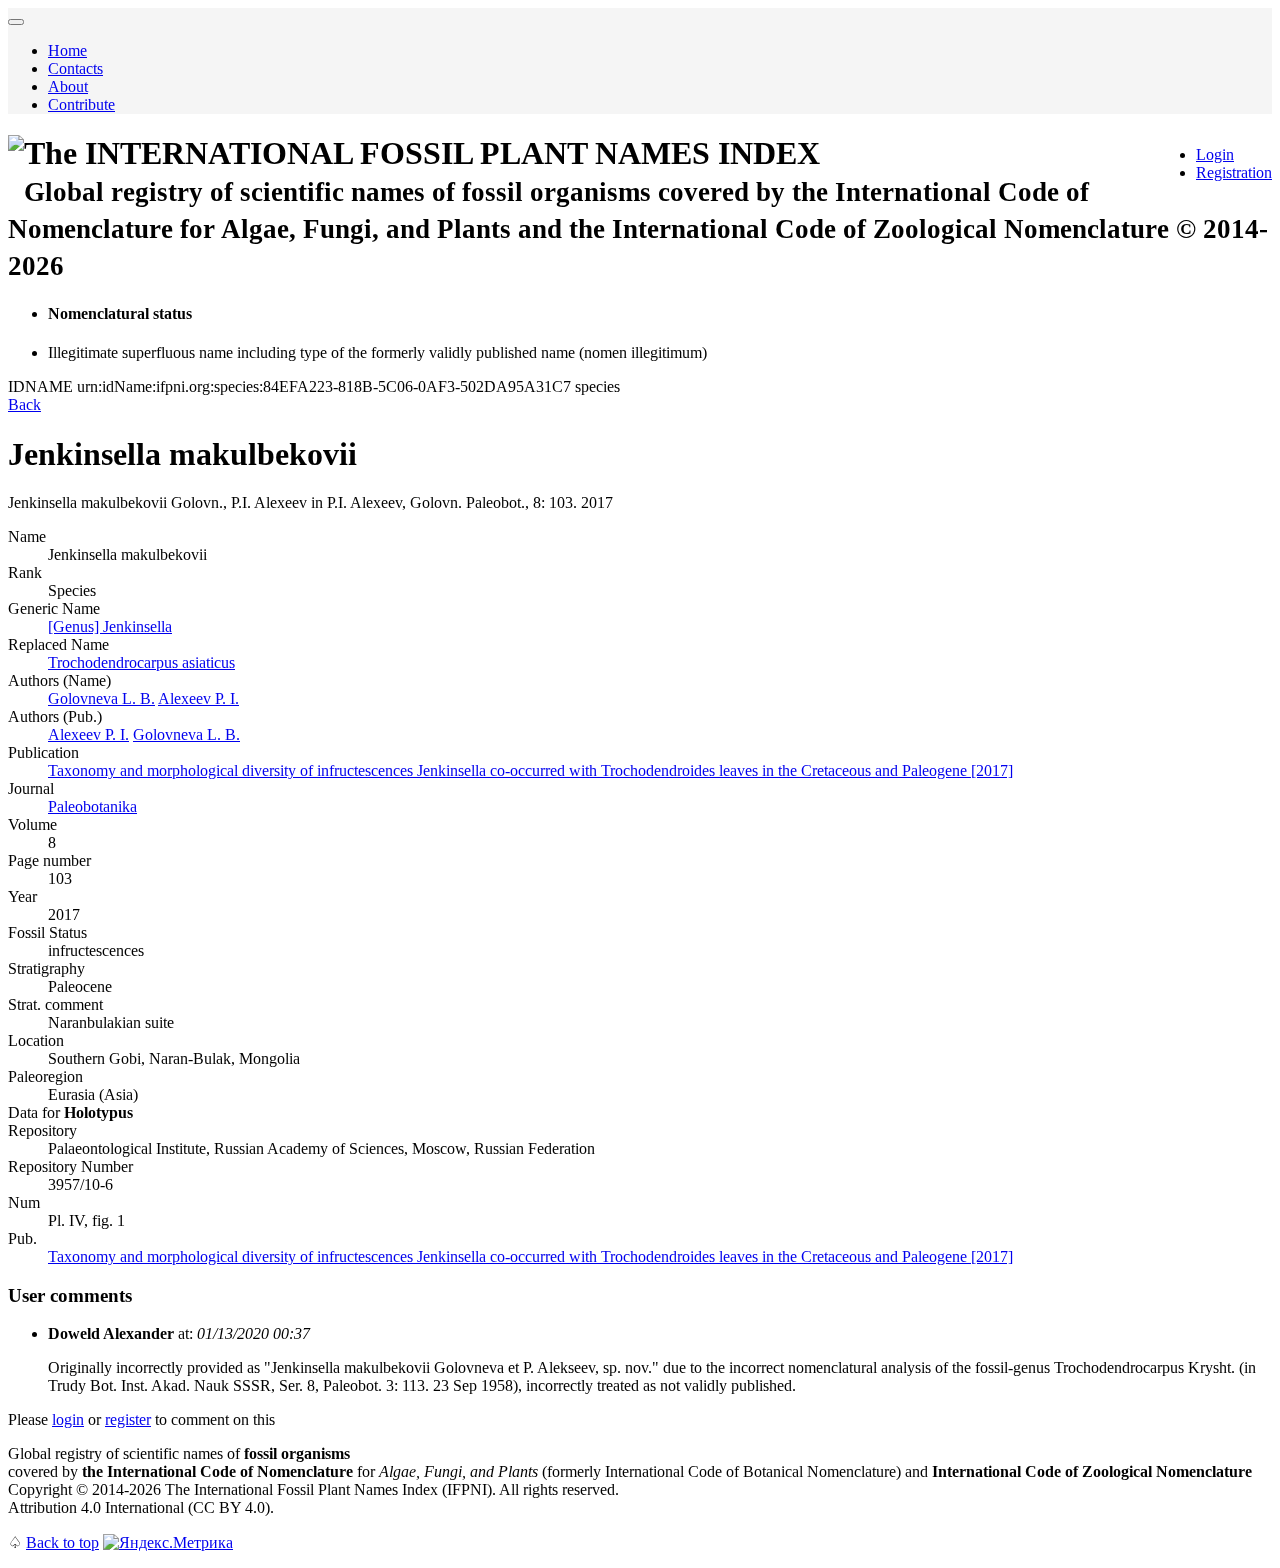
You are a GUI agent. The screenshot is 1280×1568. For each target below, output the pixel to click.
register (128, 1419)
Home (67, 50)
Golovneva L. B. (101, 698)
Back (24, 404)
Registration (1234, 172)
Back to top (62, 1542)
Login (1215, 154)
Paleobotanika (92, 806)
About (68, 86)
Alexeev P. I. (198, 698)
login (68, 1419)
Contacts (75, 68)
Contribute (81, 104)
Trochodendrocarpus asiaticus (141, 662)
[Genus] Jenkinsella (110, 626)
